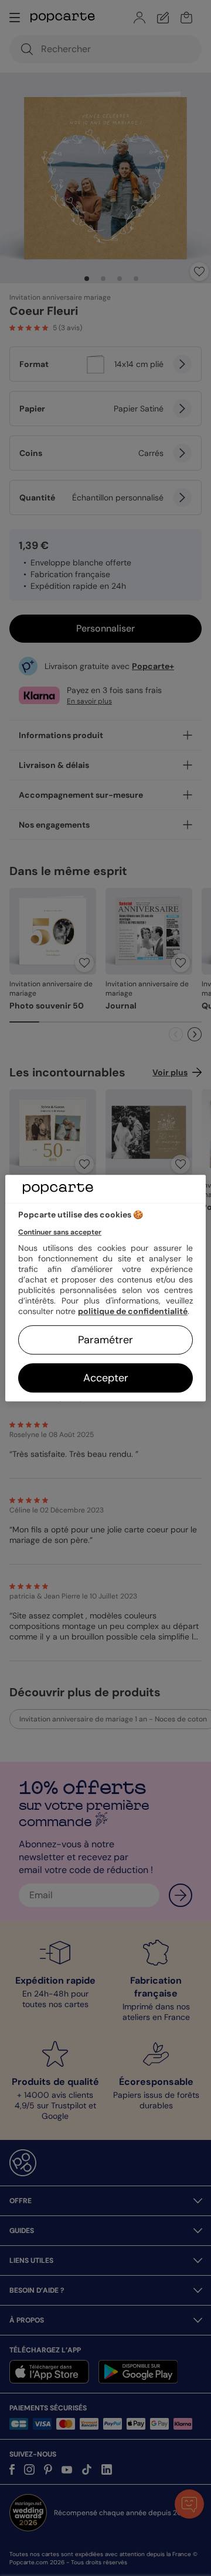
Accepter (106, 1378)
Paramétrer (105, 1340)
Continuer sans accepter (60, 1232)
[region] (105, 1288)
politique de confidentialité (133, 1311)
